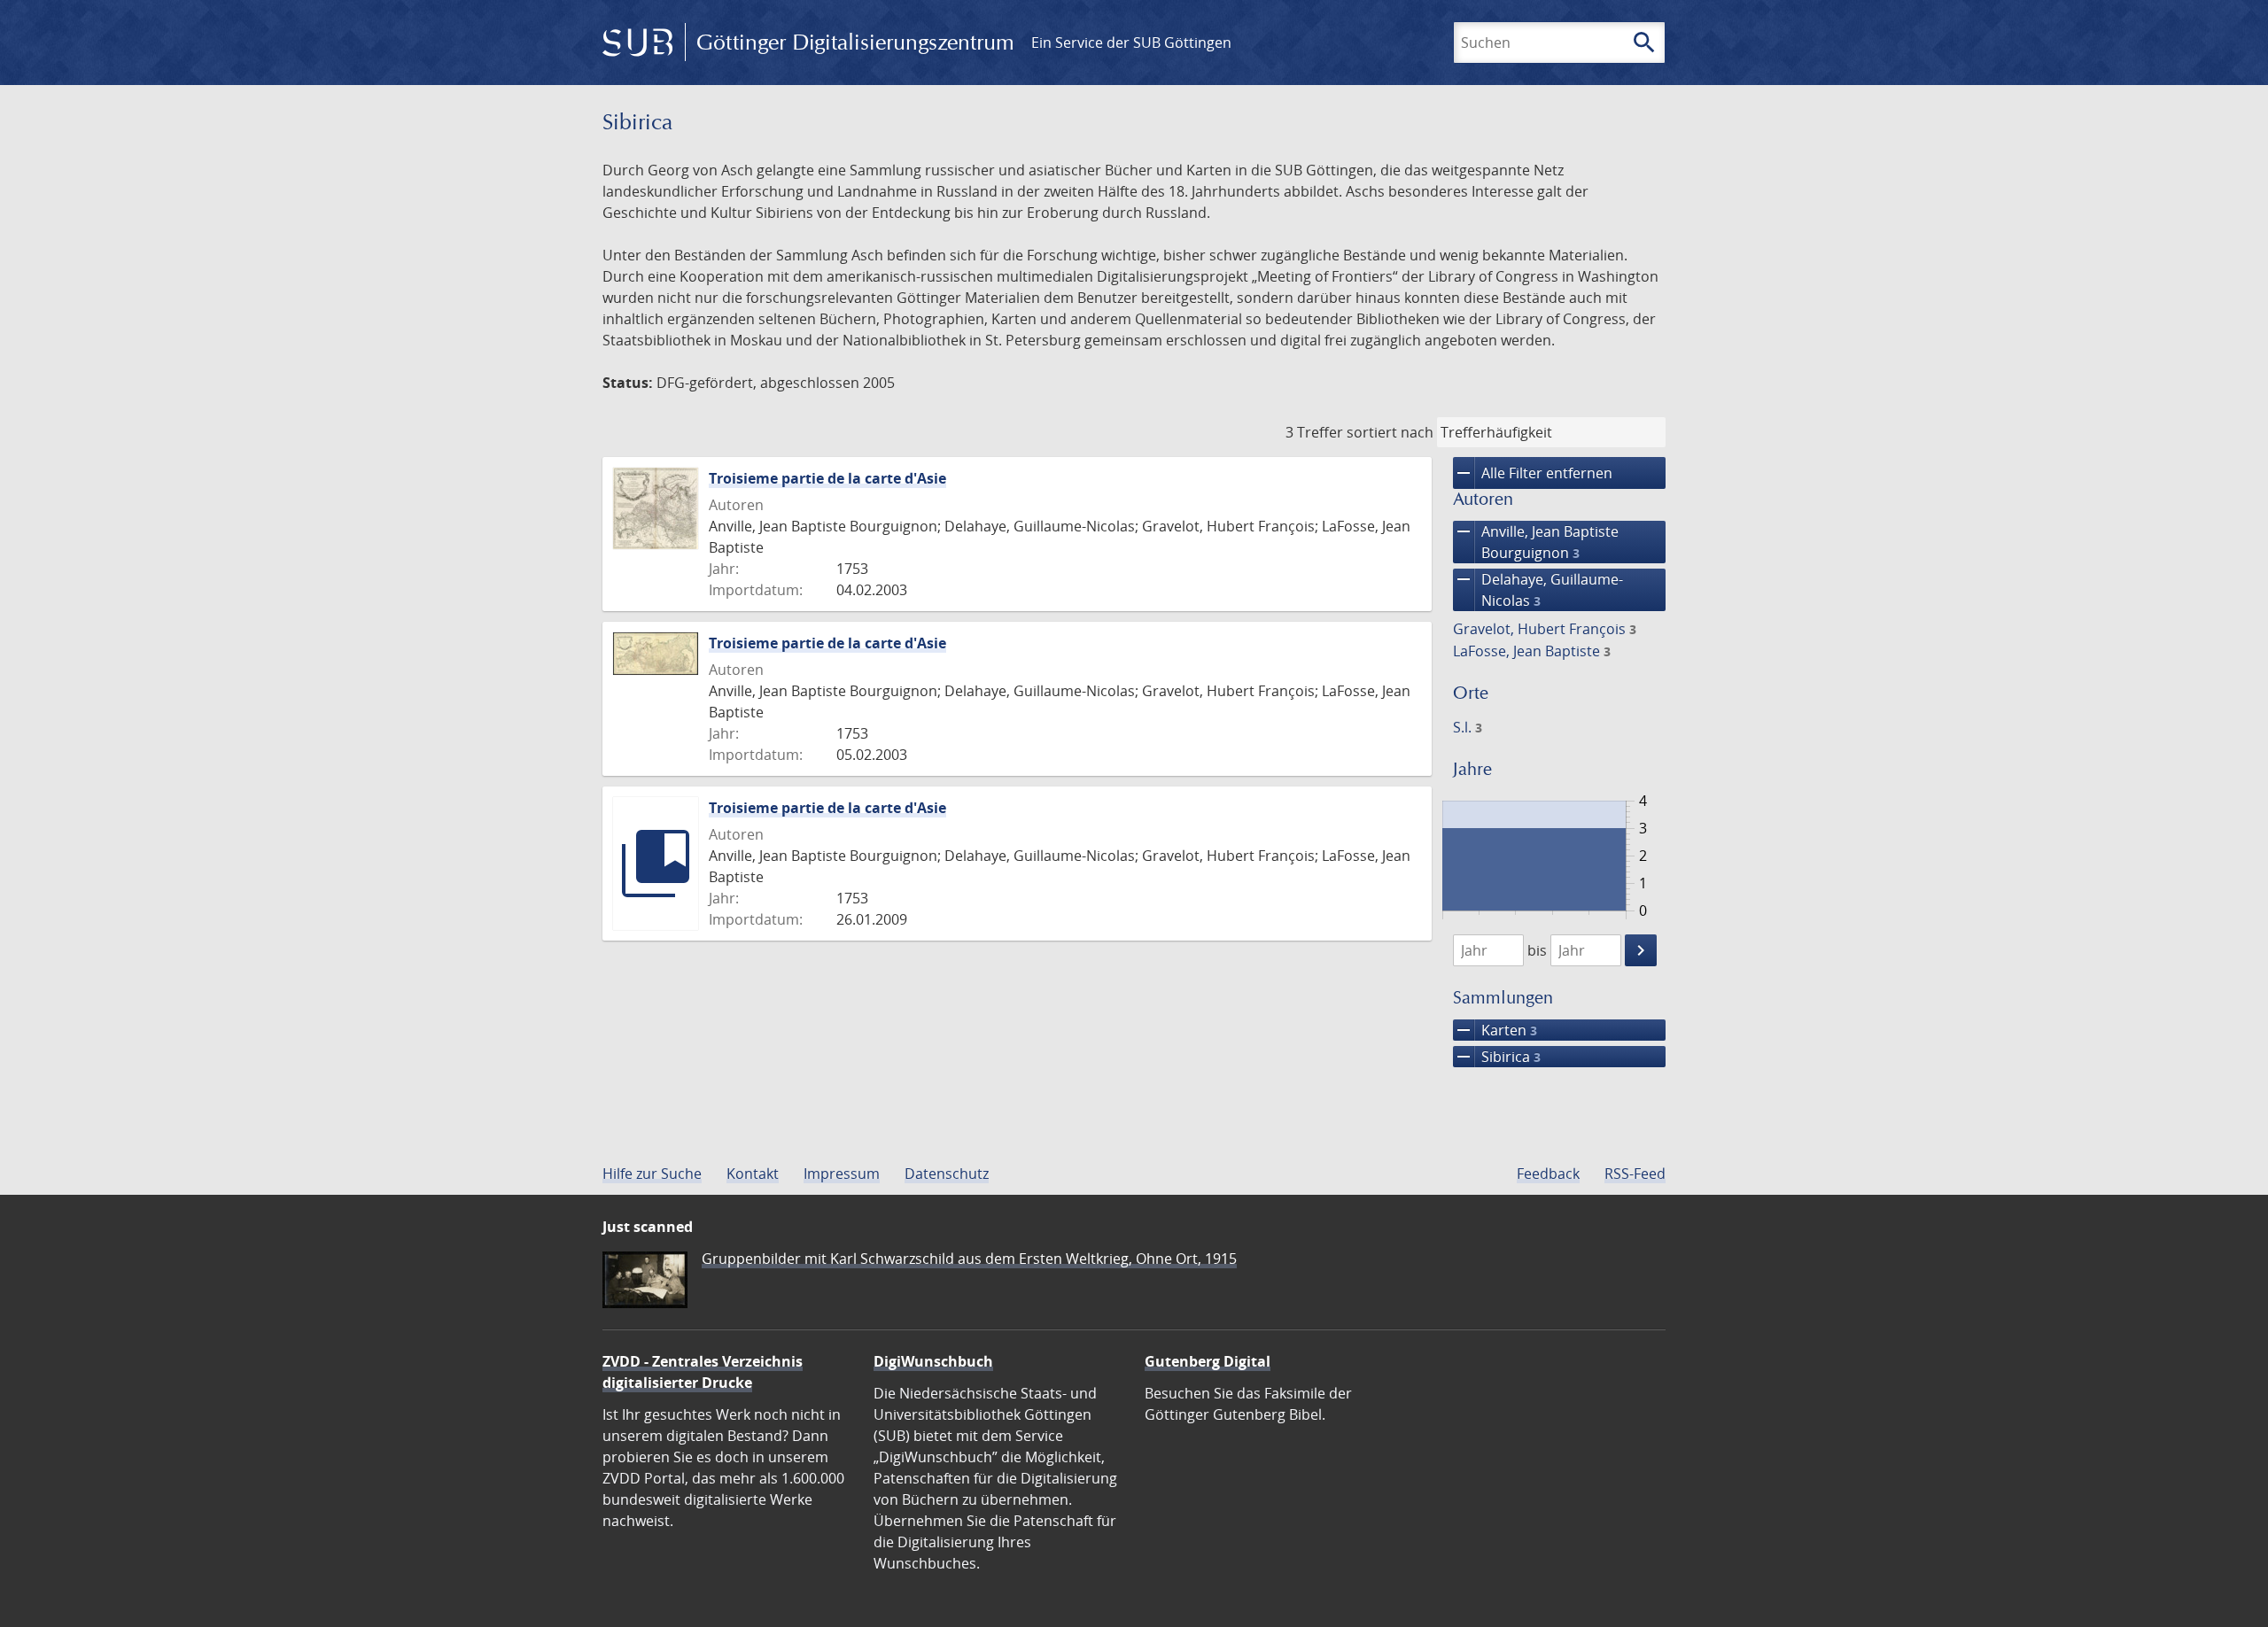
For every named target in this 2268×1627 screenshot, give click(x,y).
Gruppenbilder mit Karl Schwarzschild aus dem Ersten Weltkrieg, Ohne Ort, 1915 (969, 1259)
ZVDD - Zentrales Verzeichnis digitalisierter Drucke (703, 1372)
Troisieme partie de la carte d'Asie (827, 478)
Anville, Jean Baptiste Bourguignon (1536, 542)
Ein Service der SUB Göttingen (1131, 43)
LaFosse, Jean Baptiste (1532, 651)
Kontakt (753, 1174)
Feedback (1548, 1174)
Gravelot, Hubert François (1545, 629)
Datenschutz (947, 1174)
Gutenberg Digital (1208, 1361)
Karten (1495, 1030)
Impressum (842, 1174)
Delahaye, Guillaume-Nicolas (1538, 589)
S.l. (1468, 727)
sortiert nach (1390, 432)
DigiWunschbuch (933, 1361)
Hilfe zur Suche (652, 1174)
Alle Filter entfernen (1533, 473)
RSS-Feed (1635, 1174)
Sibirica (1497, 1057)
